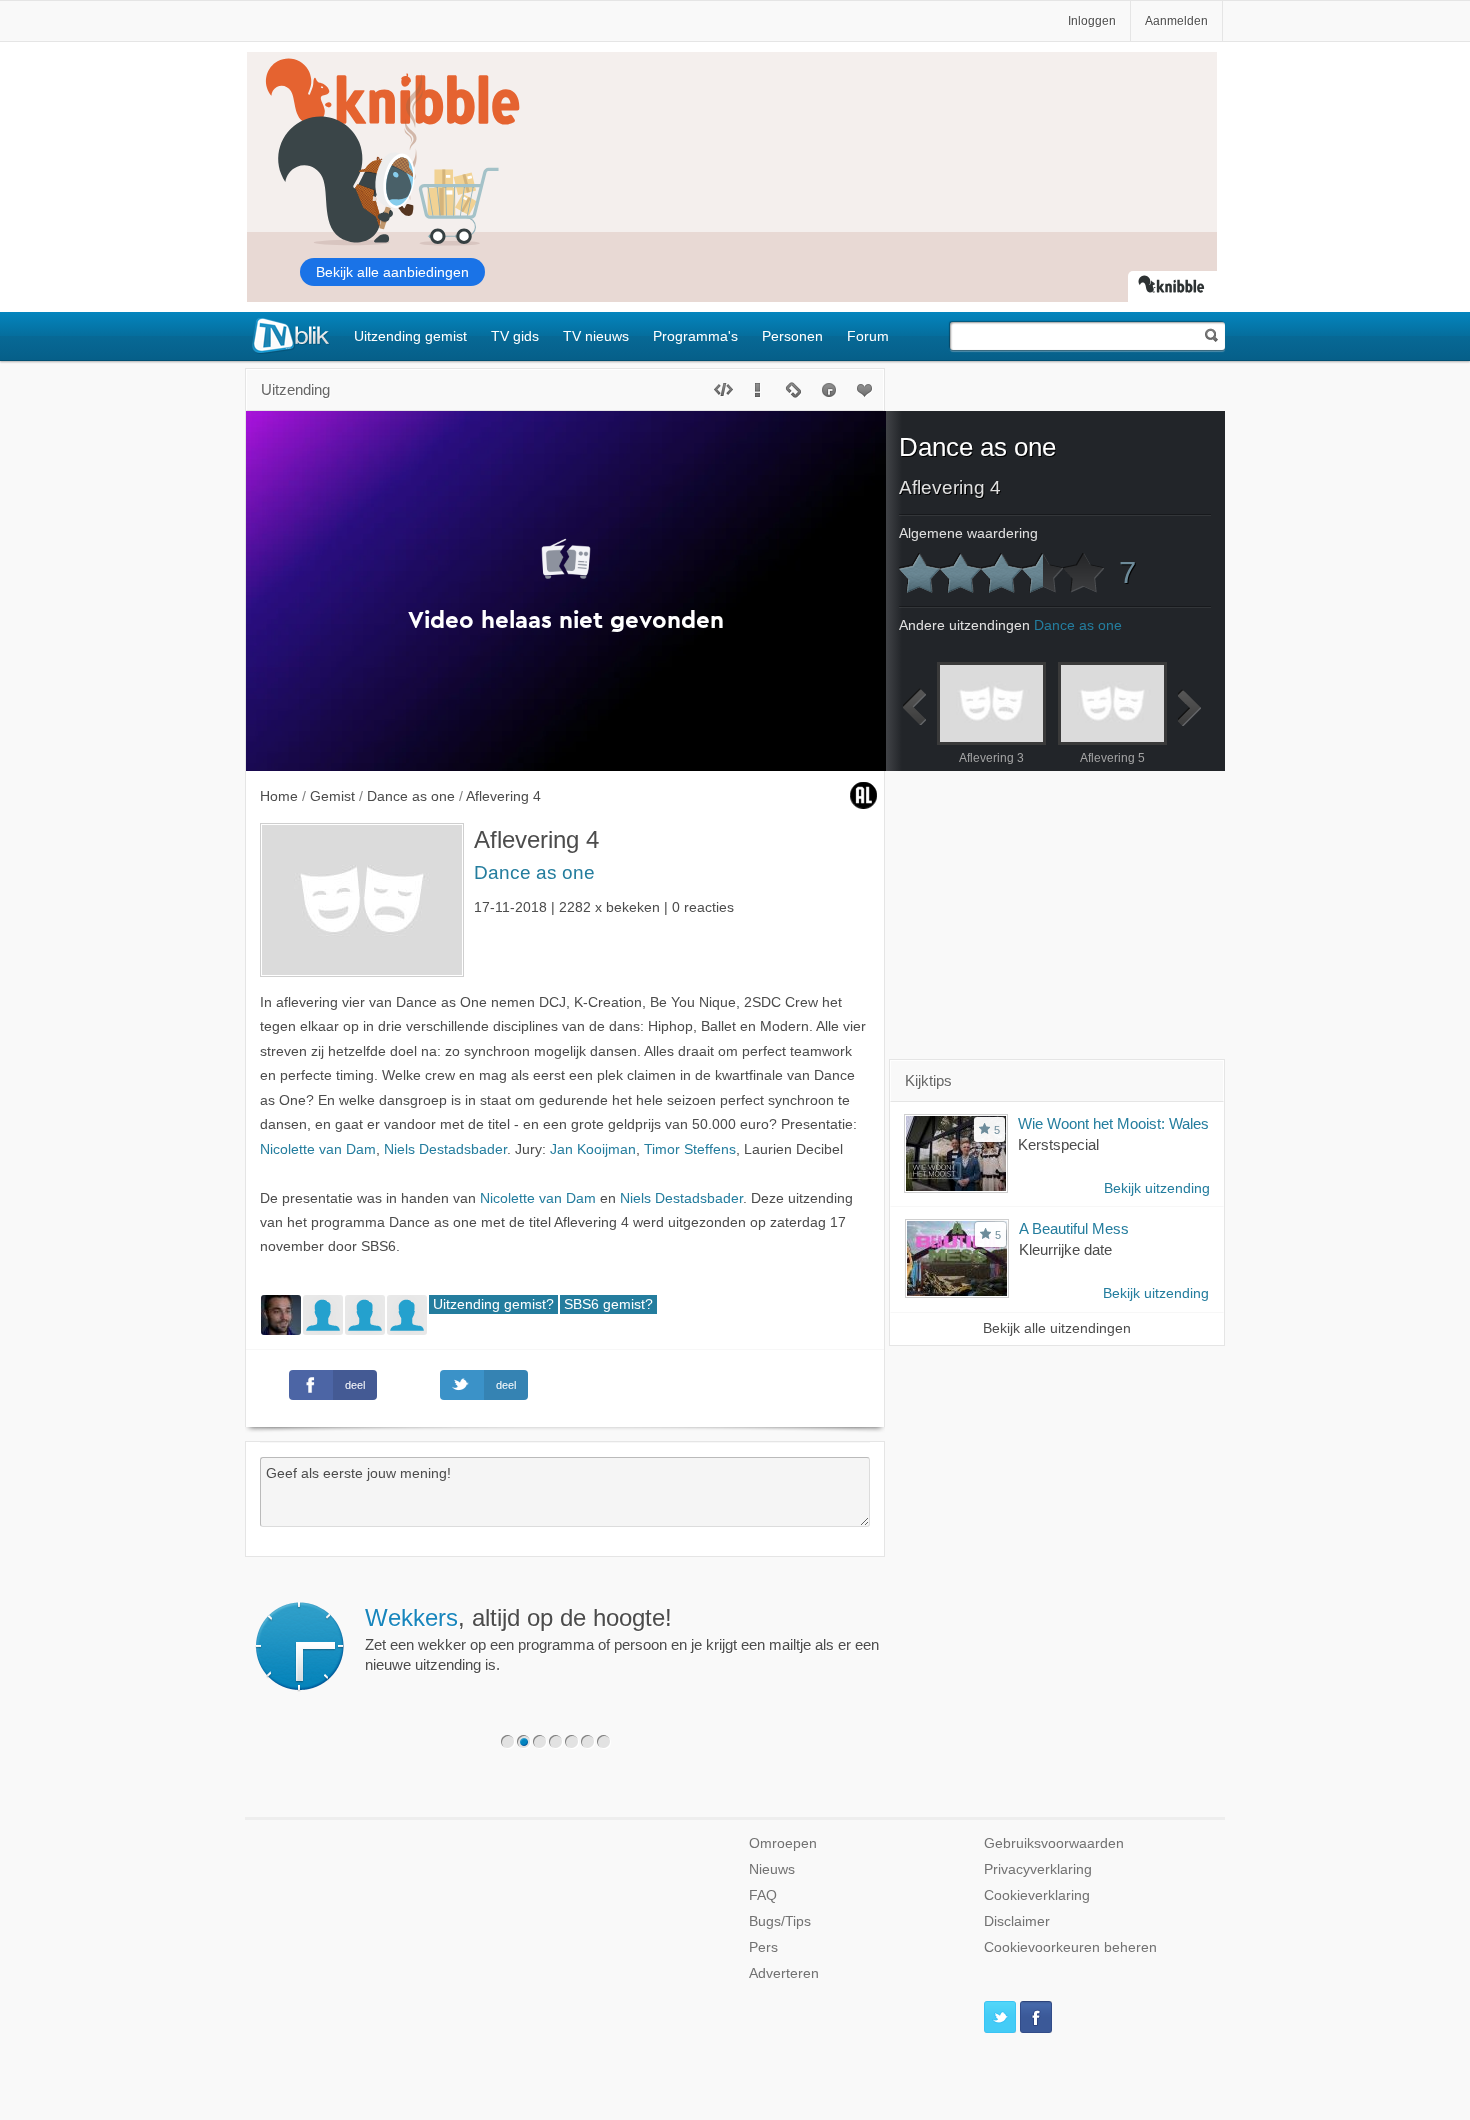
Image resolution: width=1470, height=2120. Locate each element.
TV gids (515, 336)
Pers (763, 1947)
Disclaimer (1017, 1921)
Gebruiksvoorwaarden (1054, 1843)
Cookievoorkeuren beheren (1070, 1947)
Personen (792, 336)
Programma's (695, 336)
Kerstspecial (1058, 1144)
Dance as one (534, 872)
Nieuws (772, 1869)
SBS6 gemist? (608, 1304)
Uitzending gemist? (493, 1304)
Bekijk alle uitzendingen (1057, 1328)
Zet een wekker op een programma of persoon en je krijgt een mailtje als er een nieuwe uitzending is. (622, 1639)
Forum (868, 336)
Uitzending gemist (410, 336)
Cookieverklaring (1037, 1895)
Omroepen (783, 1843)
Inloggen (1092, 21)
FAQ (763, 1895)
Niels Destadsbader (445, 1149)
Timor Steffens (690, 1149)
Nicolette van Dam (318, 1149)
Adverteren (784, 1973)
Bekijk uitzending (1157, 1188)
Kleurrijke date (1065, 1249)
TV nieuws (596, 336)
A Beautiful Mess (1074, 1228)
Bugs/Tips (780, 1921)
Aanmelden (1176, 21)
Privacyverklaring (1038, 1869)
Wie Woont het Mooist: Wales (1113, 1123)
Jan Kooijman (593, 1149)
